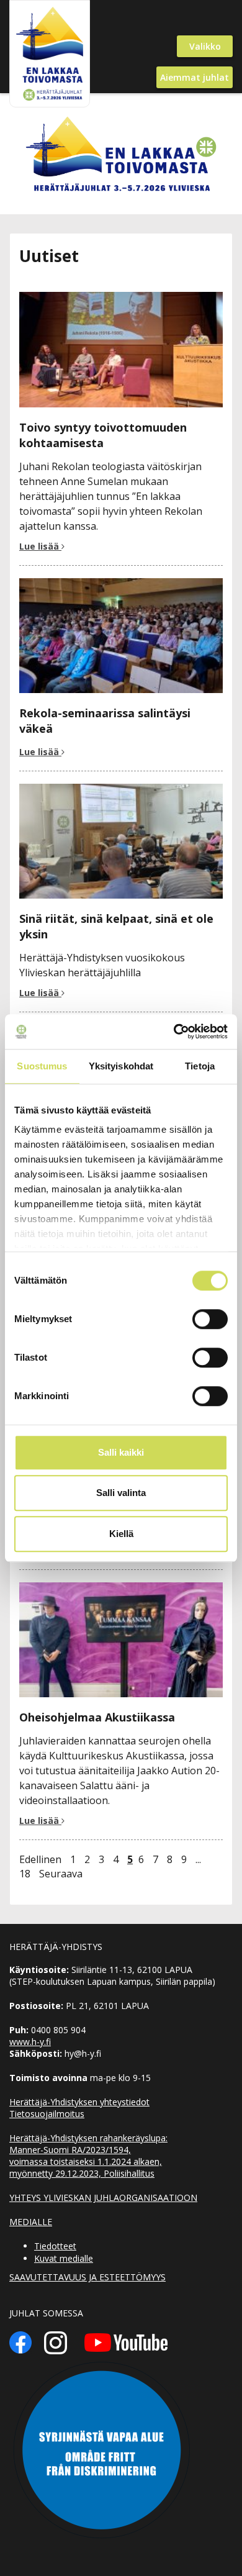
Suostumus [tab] (42, 1066)
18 (25, 1874)
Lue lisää (40, 546)
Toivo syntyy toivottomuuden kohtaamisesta (103, 435)
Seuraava (61, 1874)
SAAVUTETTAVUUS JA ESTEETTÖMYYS (87, 2277)
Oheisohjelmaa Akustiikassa (97, 1717)
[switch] (210, 1319)
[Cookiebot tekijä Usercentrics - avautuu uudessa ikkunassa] (174, 1032)
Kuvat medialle (64, 2258)
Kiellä (121, 1534)
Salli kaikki (121, 1452)
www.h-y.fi (30, 2042)
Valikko (205, 46)
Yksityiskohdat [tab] (121, 1066)
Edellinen (40, 1859)
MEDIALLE (31, 2222)
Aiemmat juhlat (195, 77)
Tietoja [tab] (200, 1066)
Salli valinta (121, 1493)
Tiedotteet (55, 2246)
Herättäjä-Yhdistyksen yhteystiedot (79, 2102)
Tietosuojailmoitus (47, 2114)
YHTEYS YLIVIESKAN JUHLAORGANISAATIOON (103, 2197)
